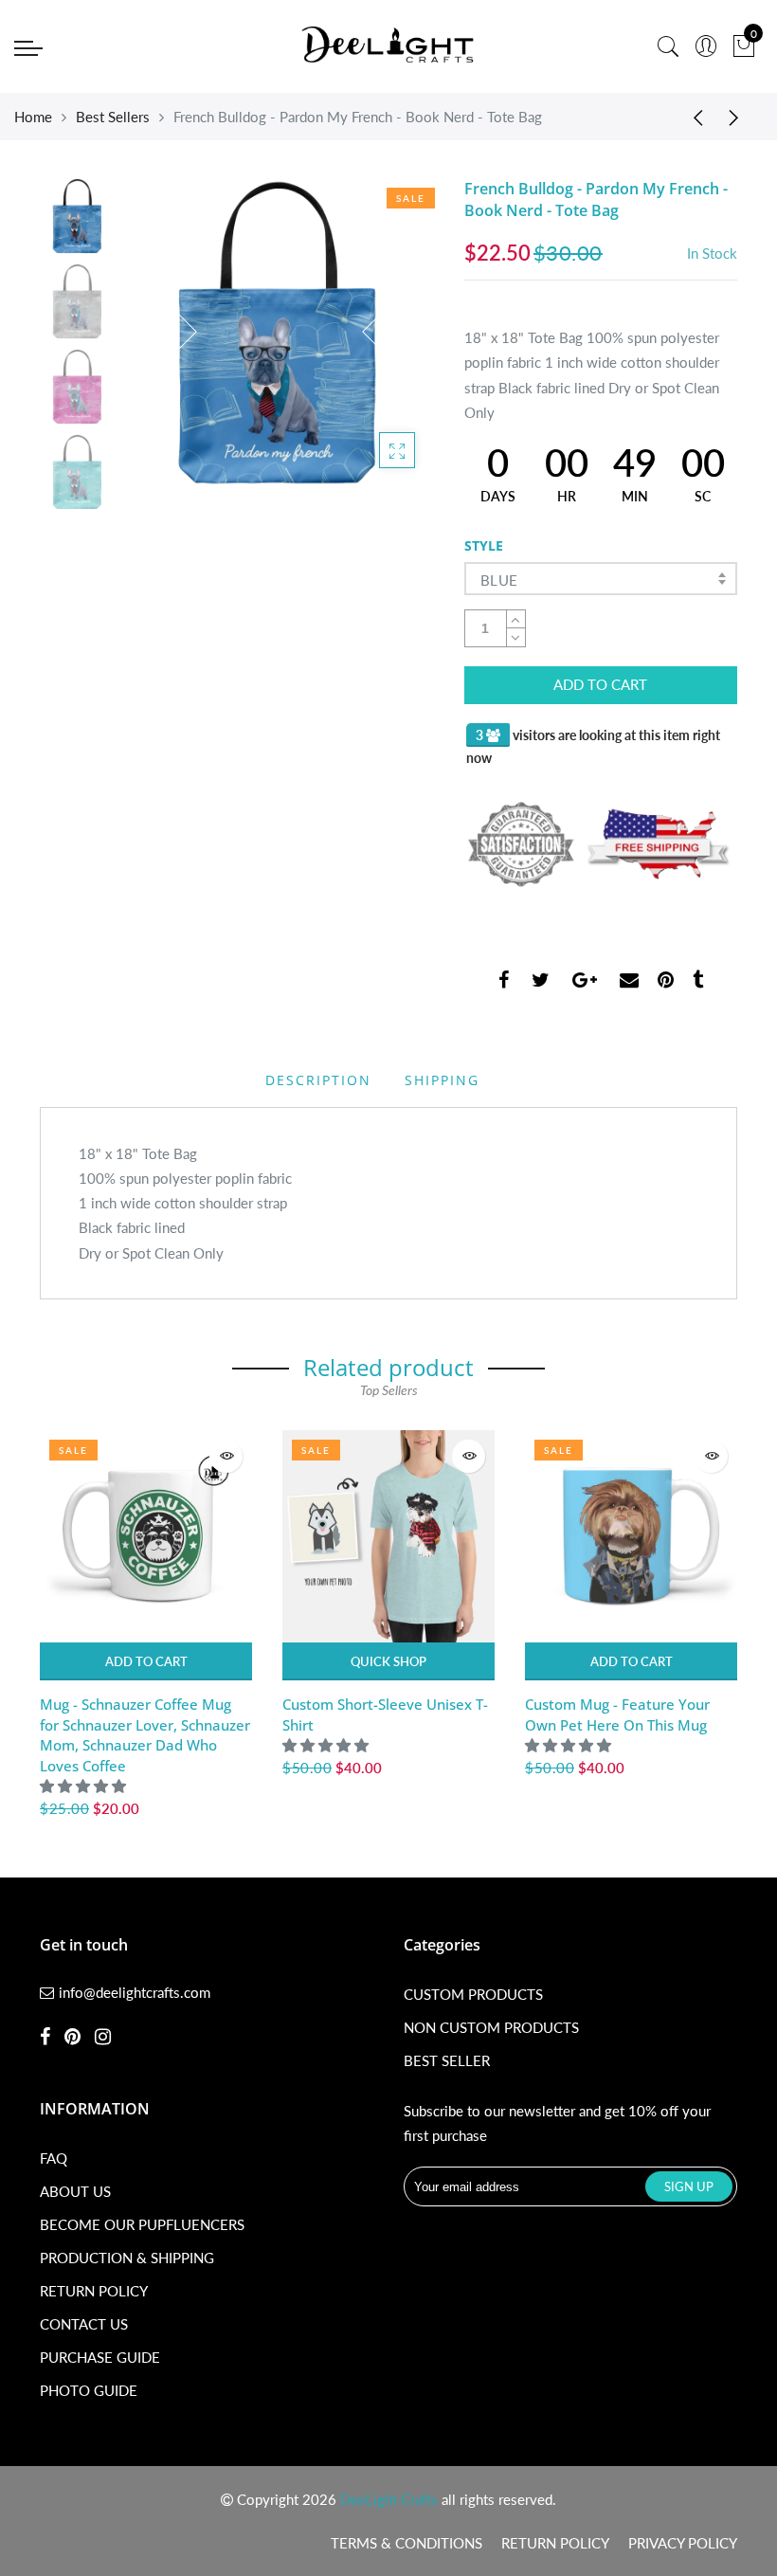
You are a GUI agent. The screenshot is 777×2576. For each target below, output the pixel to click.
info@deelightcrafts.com (135, 1992)
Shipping (442, 1080)
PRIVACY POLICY (683, 2543)
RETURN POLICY (94, 2291)
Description (318, 1080)
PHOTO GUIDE (89, 2390)
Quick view (226, 1456)
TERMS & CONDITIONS (407, 2543)
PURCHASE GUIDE (100, 2357)
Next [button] (388, 332)
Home (33, 117)
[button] (85, 1786)
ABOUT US (75, 2191)
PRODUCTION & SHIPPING (127, 2258)
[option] (280, 333)
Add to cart (146, 1661)
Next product (739, 117)
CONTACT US (84, 2324)
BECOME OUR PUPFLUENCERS (142, 2224)
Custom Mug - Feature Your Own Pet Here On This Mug (617, 1714)
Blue (499, 580)
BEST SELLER (447, 2060)
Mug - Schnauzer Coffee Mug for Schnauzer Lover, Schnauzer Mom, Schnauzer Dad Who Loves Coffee (145, 1734)
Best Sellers (113, 117)
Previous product (692, 117)
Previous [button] (172, 332)
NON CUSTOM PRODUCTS (491, 2027)
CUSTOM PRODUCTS (473, 1994)
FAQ (54, 2158)
